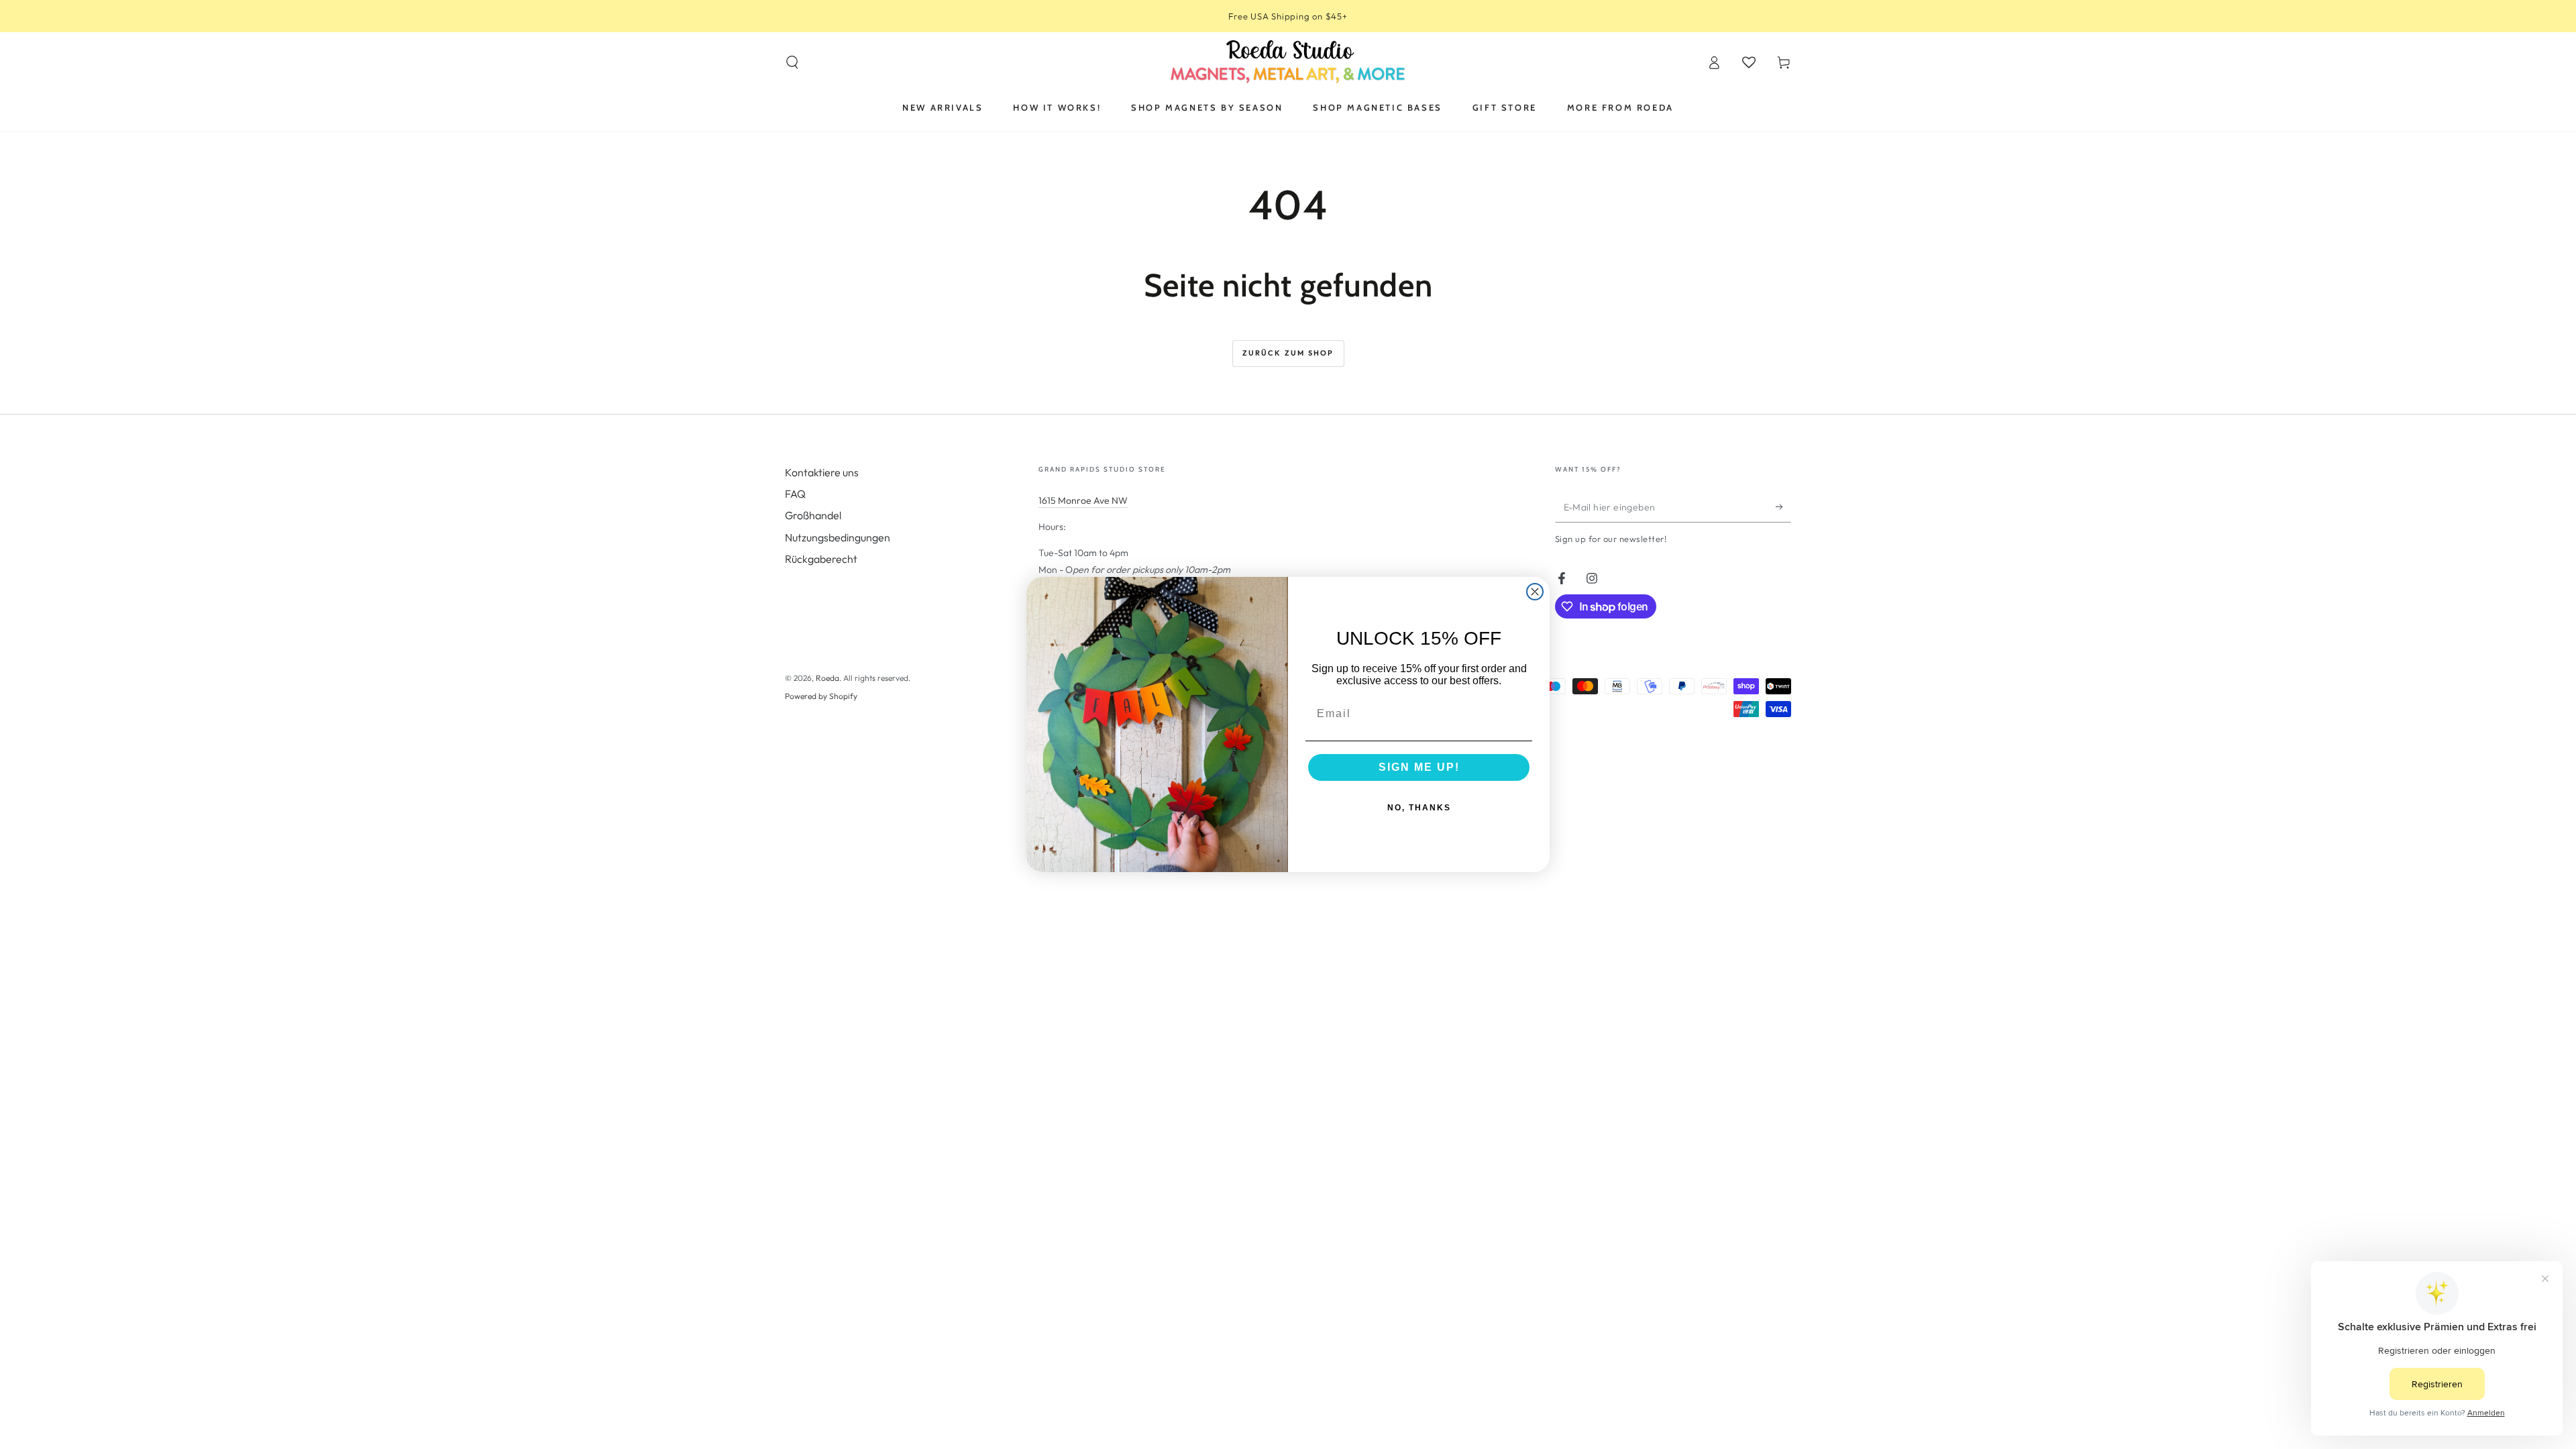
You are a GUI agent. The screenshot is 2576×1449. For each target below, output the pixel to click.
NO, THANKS (1419, 808)
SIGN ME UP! (1419, 767)
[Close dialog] (1535, 592)
